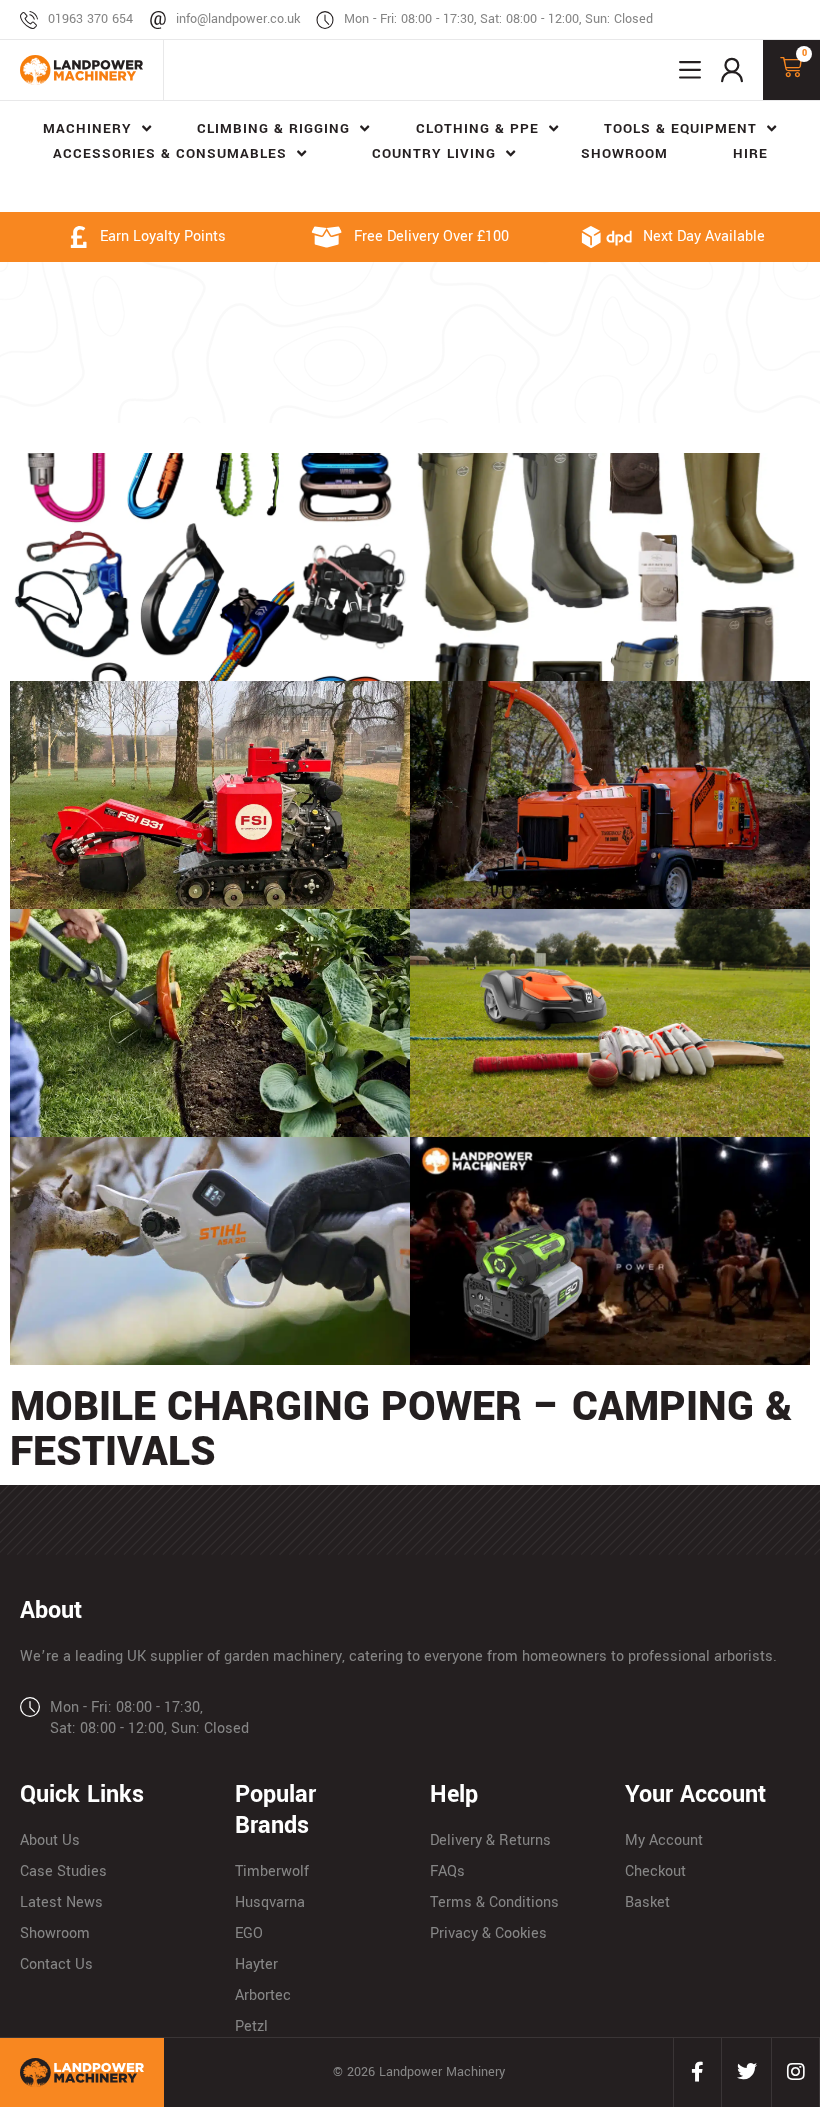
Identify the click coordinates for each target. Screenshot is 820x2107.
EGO (249, 1933)
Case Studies (63, 1871)
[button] (690, 70)
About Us (50, 1840)
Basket (647, 1902)
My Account (664, 1840)
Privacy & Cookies (488, 1933)
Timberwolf (272, 1871)
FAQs (447, 1871)
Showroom (55, 1933)
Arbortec (263, 1995)
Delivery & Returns (490, 1840)
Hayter (256, 1964)
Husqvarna (270, 1902)
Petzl (251, 2026)
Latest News (61, 1902)
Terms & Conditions (494, 1902)
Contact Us (56, 1964)
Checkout (655, 1871)
